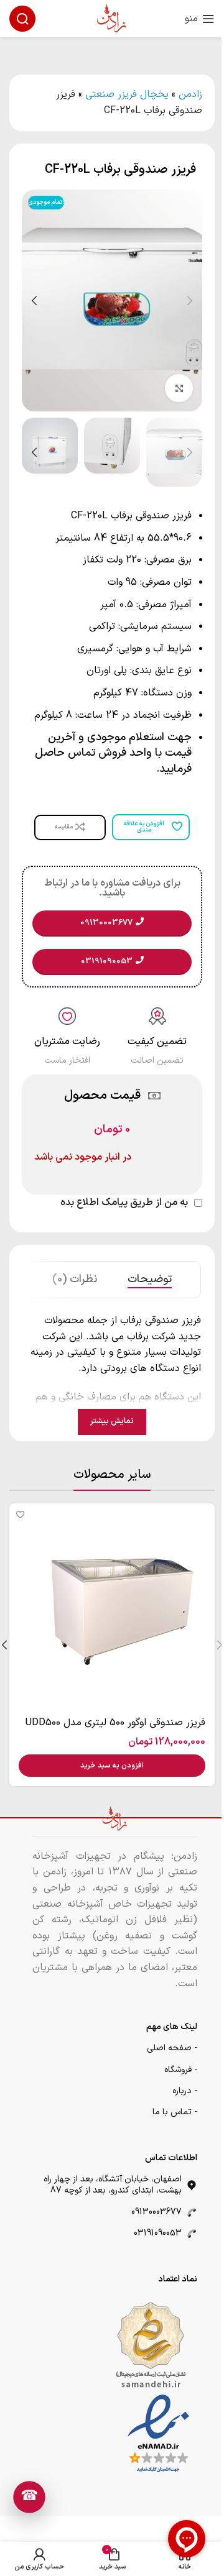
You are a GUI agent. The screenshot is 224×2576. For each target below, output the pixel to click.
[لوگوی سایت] (112, 18)
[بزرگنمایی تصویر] (179, 388)
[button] (190, 301)
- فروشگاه (181, 2070)
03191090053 (158, 2233)
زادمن (190, 94)
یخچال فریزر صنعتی (127, 94)
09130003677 (156, 2212)
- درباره (185, 2091)
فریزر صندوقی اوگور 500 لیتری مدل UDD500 (115, 1723)
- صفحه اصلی (172, 2048)
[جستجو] (22, 19)
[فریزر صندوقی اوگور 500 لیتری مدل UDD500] (112, 1606)
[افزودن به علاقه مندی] (20, 1514)
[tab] (150, 1280)
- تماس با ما (175, 2112)
